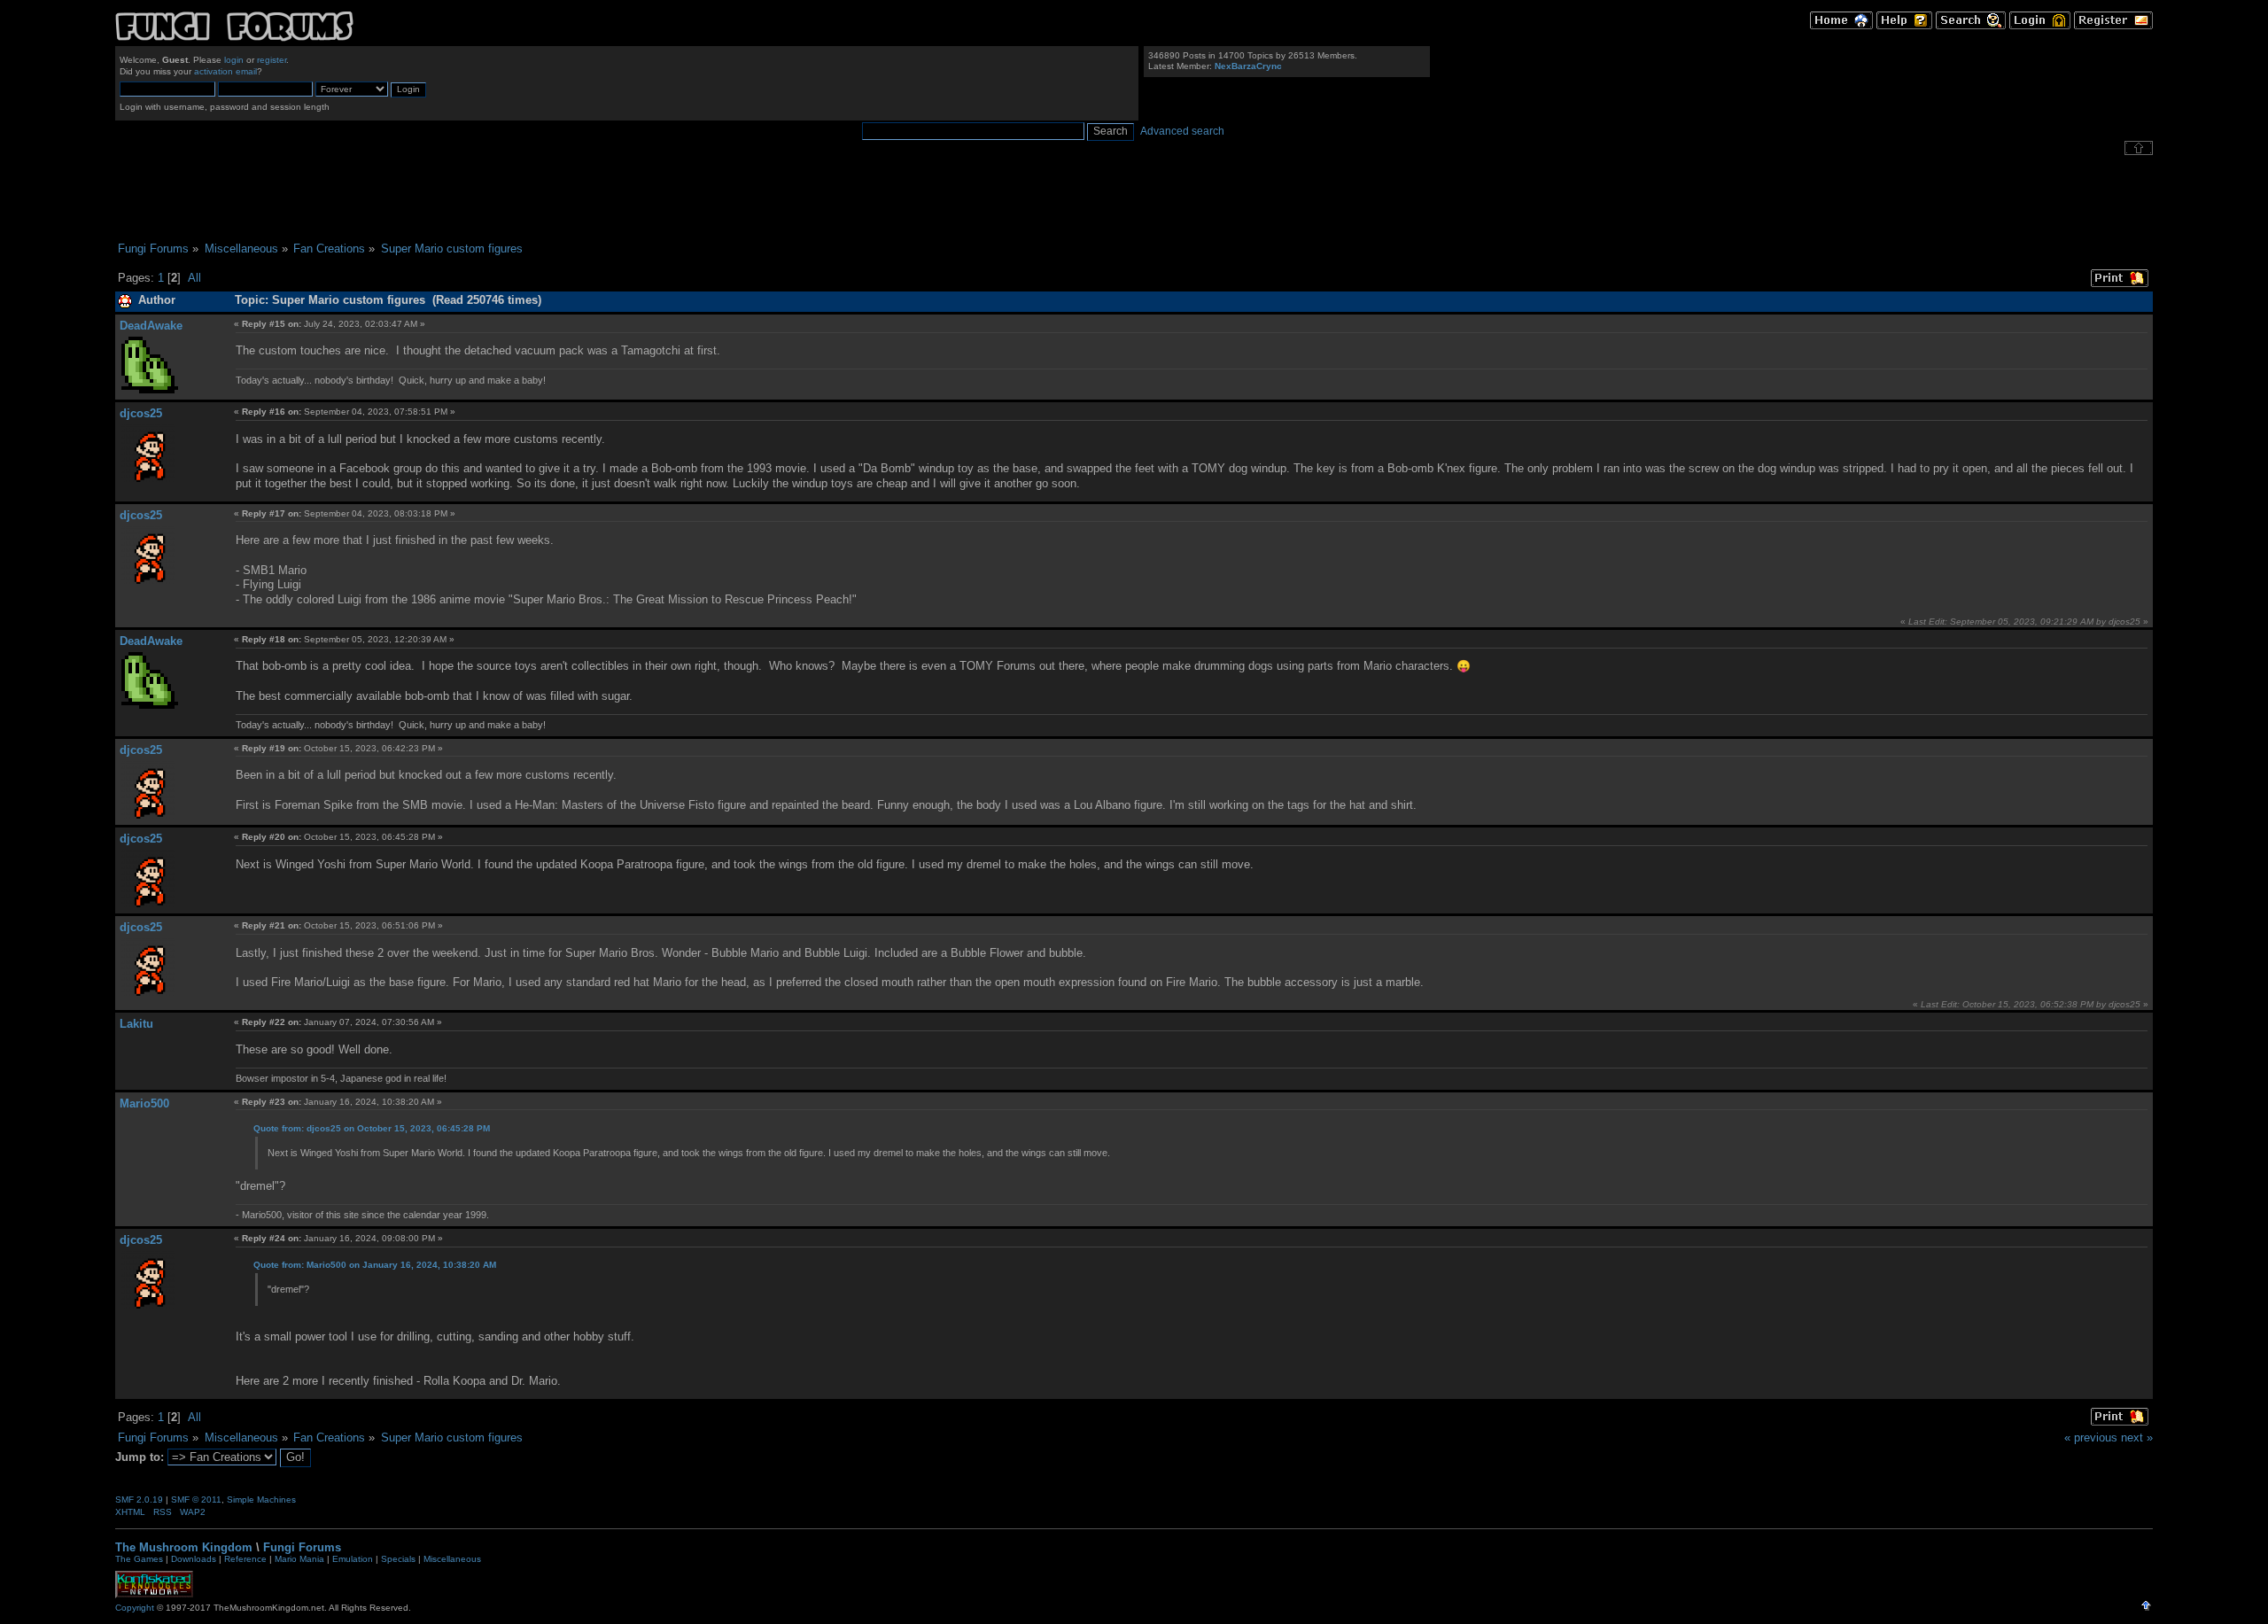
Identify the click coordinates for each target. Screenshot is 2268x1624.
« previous (2091, 1438)
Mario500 (144, 1103)
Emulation (353, 1559)
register (272, 60)
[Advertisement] (1134, 198)
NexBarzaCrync (1248, 66)
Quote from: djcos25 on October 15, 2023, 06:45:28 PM (372, 1128)
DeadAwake (151, 326)
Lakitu (136, 1024)
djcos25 (141, 413)
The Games (139, 1559)
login (234, 60)
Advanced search (1182, 131)
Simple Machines (261, 1500)
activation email (225, 71)
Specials (398, 1559)
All (194, 278)
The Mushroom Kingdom (184, 1547)
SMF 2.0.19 (139, 1500)
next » (2137, 1438)
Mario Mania (299, 1559)
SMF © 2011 (196, 1500)
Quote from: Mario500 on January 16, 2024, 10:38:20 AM (375, 1265)
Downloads (194, 1559)
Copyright (135, 1608)
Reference (245, 1559)
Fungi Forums (302, 1547)
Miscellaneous (452, 1559)
